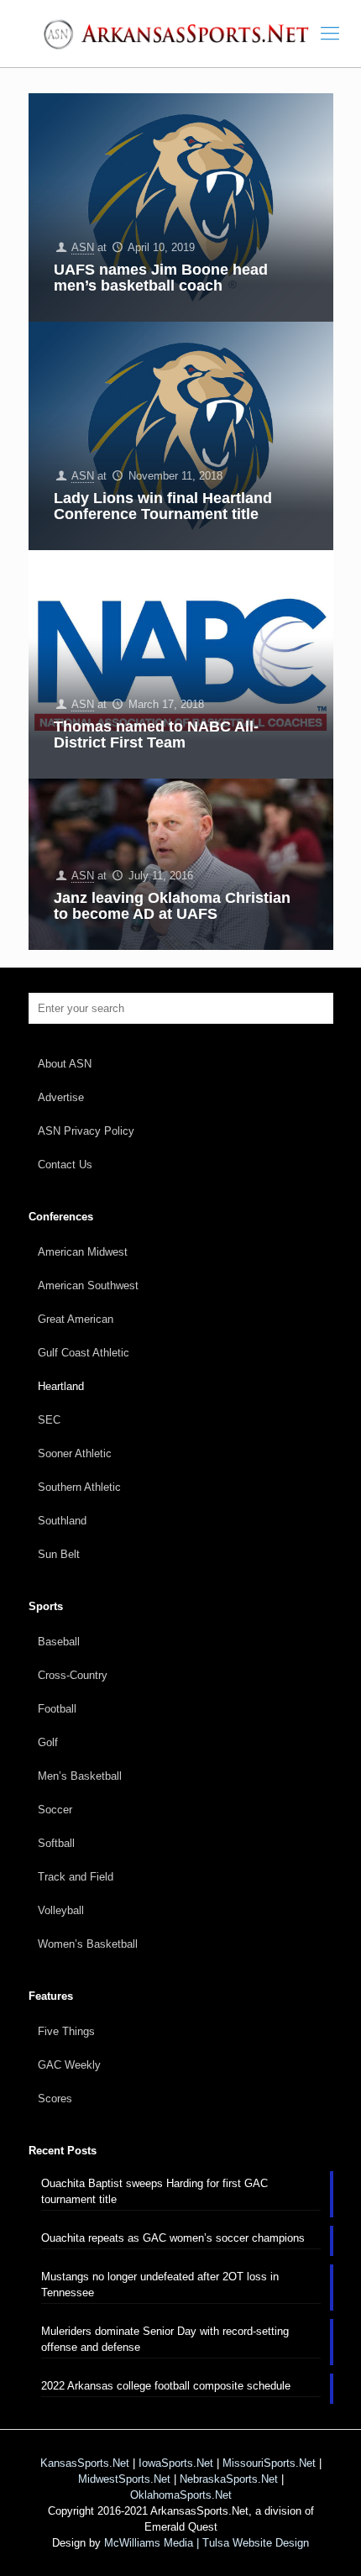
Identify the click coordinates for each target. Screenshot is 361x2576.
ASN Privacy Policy (86, 1131)
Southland (62, 1521)
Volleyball (61, 1910)
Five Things (66, 2031)
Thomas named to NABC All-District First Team (156, 735)
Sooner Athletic (75, 1453)
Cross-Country (73, 1675)
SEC (49, 1420)
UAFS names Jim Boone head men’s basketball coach (161, 278)
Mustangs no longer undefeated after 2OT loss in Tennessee (160, 2285)
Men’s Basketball (80, 1776)
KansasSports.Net (85, 2463)
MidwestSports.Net (124, 2479)
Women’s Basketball (88, 1944)
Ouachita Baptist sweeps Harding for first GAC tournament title (154, 2191)
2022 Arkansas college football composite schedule (166, 2386)
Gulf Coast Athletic (84, 1353)
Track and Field (76, 1877)
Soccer (55, 1810)
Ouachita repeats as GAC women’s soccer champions (173, 2238)
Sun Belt (59, 1554)
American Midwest (83, 1252)
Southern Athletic (79, 1487)
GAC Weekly (69, 2065)
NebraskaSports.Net (229, 2479)
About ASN (65, 1064)
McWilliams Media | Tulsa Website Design (207, 2543)
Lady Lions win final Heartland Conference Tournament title (163, 506)
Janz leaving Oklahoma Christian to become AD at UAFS (172, 906)
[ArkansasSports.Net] (180, 34)
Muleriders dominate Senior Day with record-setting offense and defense (165, 2339)
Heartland (61, 1386)
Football (57, 1709)
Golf (48, 1742)
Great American (76, 1319)
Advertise (61, 1097)
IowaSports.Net (176, 2463)
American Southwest (88, 1285)
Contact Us (65, 1165)
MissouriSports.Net (269, 2463)
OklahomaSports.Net (181, 2495)
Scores (55, 2099)
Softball (56, 1843)
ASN (83, 247)
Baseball (59, 1642)
